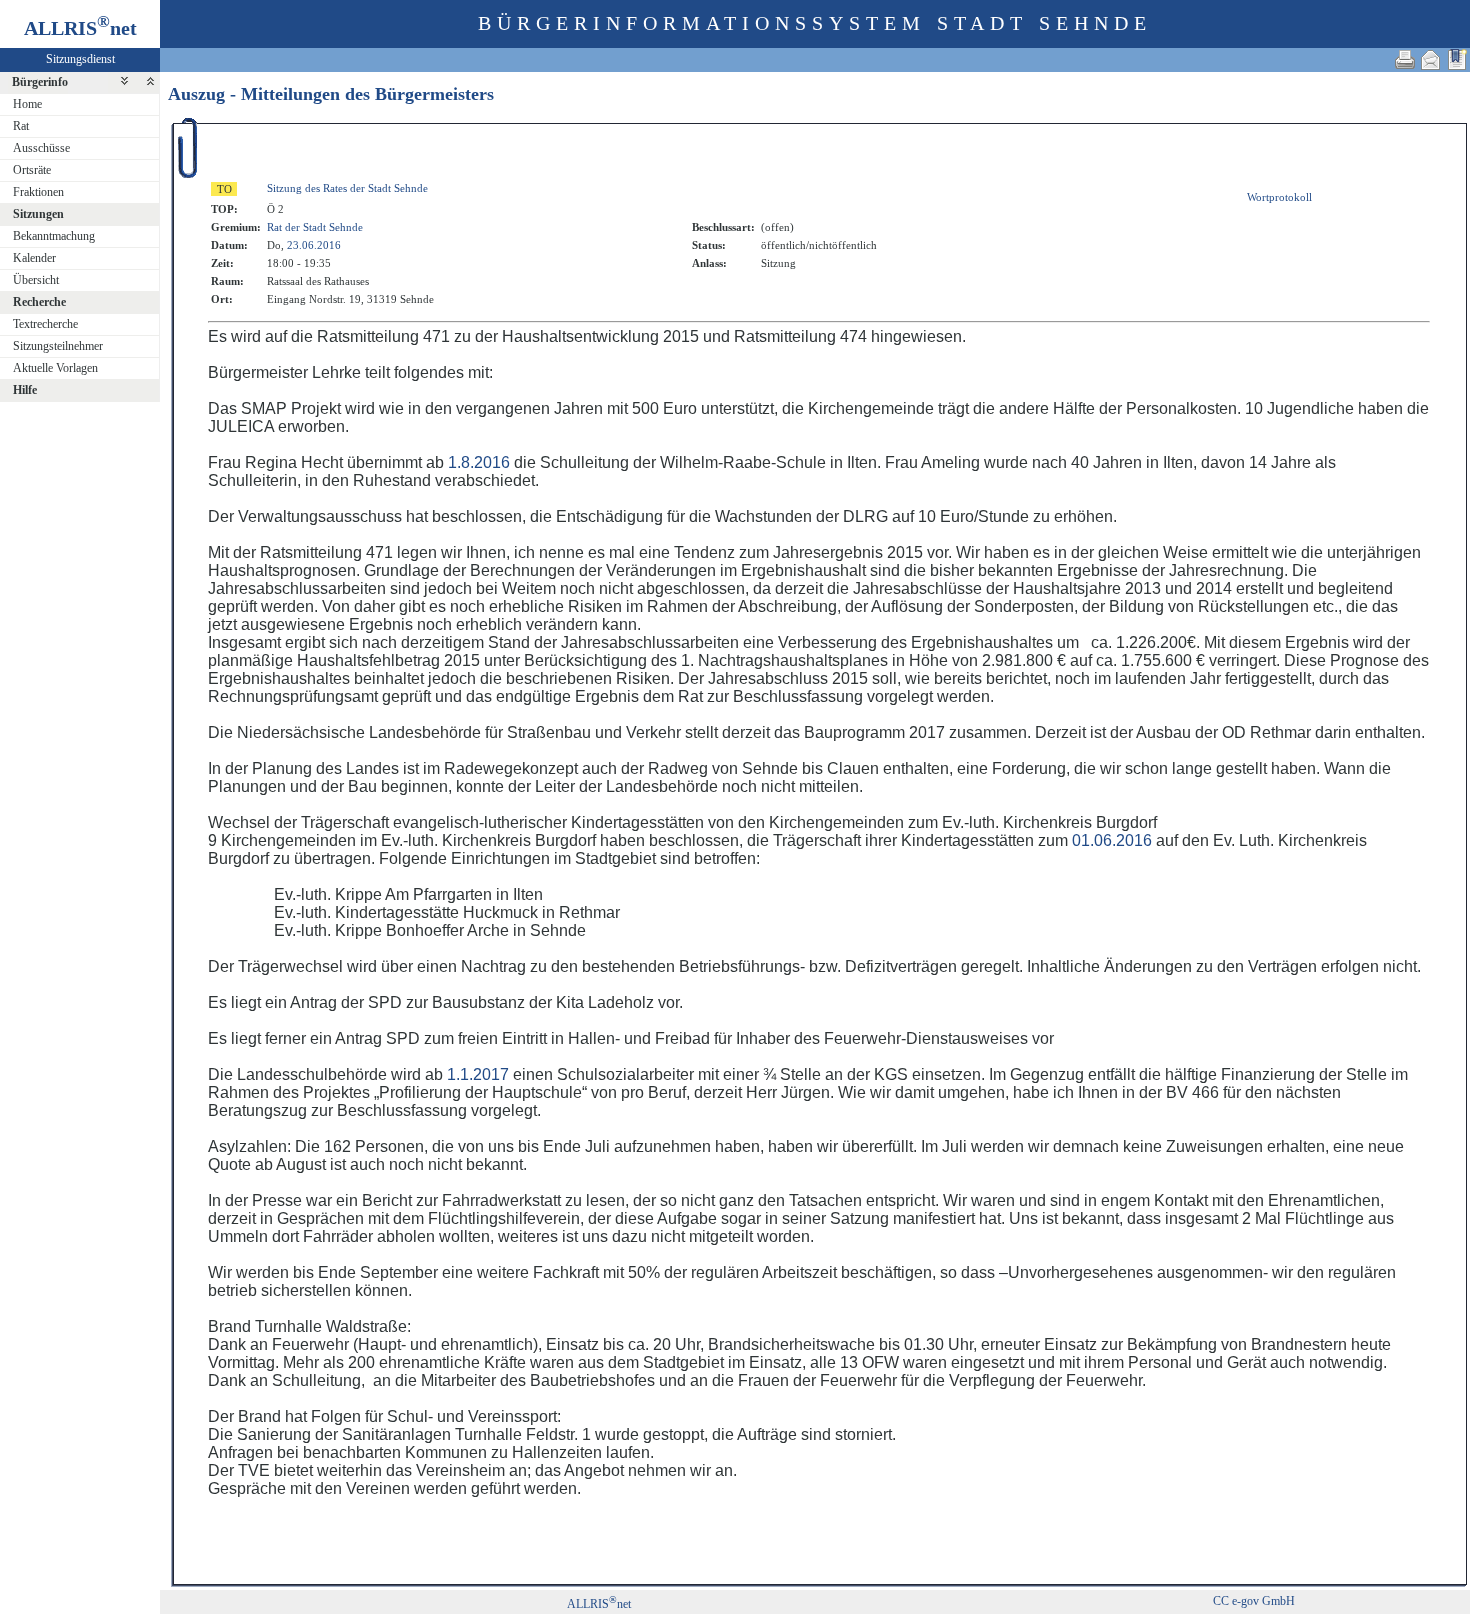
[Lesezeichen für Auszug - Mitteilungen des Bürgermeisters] (1457, 59)
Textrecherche (45, 324)
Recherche (39, 302)
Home (27, 104)
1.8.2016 (479, 462)
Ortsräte (32, 170)
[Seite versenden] (1431, 59)
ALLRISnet (599, 1604)
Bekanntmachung (54, 236)
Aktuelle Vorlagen (55, 368)
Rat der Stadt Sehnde (315, 227)
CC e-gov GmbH (1254, 1601)
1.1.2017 (478, 1074)
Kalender (34, 258)
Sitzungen (38, 214)
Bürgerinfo (40, 82)
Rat (21, 126)
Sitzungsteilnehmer (58, 346)
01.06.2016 (1112, 840)
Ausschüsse (41, 148)
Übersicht (36, 280)
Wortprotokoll (1279, 197)
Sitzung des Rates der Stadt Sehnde (347, 188)
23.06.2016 (314, 245)
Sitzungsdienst (80, 59)
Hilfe (25, 390)
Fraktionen (38, 192)
